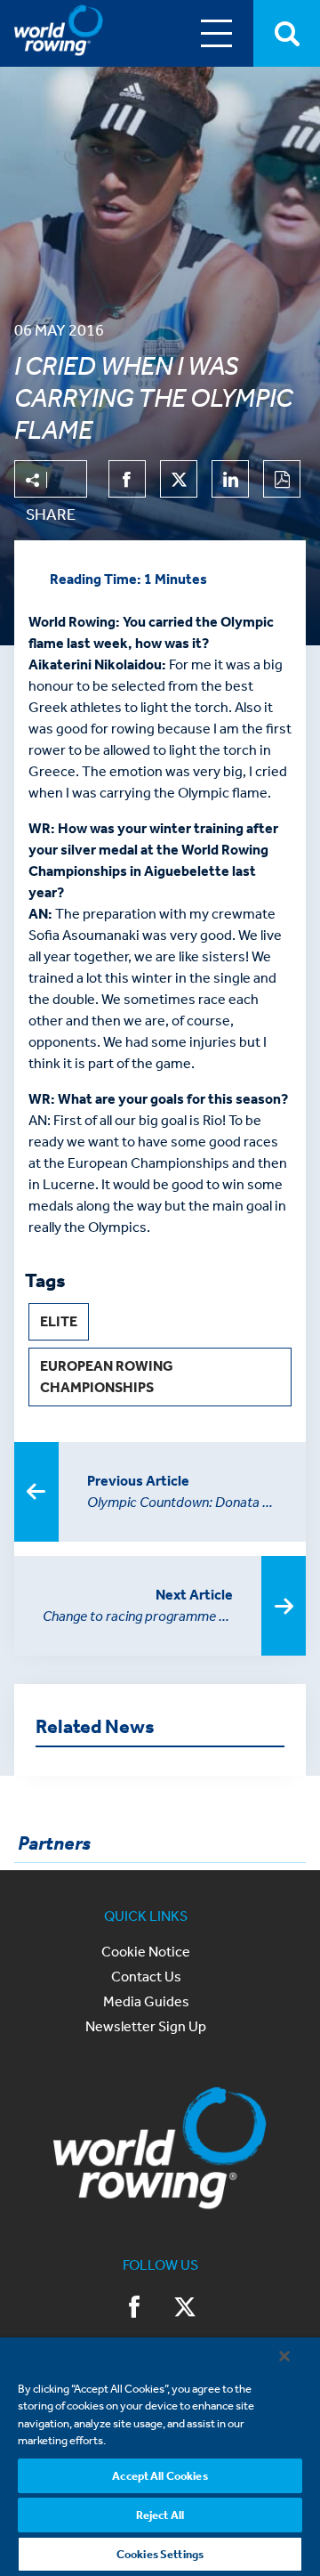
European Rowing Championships (107, 1377)
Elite (59, 1321)
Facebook (135, 2309)
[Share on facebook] (127, 479)
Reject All (160, 2515)
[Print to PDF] (282, 479)
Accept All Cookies (160, 2476)
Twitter (185, 2309)
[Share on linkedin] (230, 479)
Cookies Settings (160, 2554)
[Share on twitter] (179, 479)
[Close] (284, 2356)
